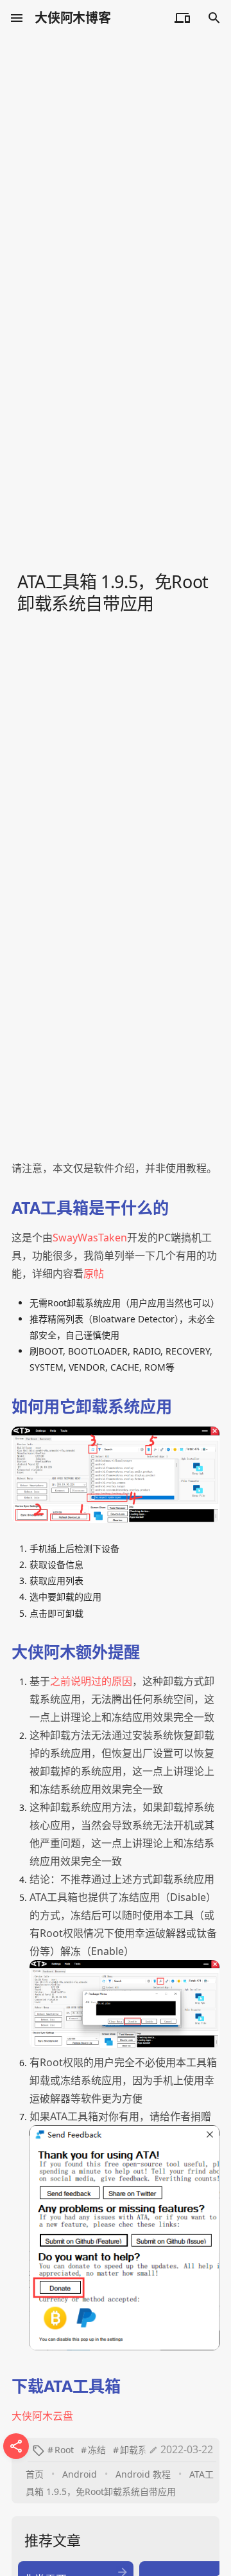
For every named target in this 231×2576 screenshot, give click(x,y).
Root (64, 2450)
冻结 (97, 2450)
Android (80, 2474)
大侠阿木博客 (73, 18)
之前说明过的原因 (91, 1681)
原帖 (94, 1274)
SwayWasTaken (90, 1238)
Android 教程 (143, 2474)
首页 (35, 2474)
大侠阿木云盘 (42, 2416)
